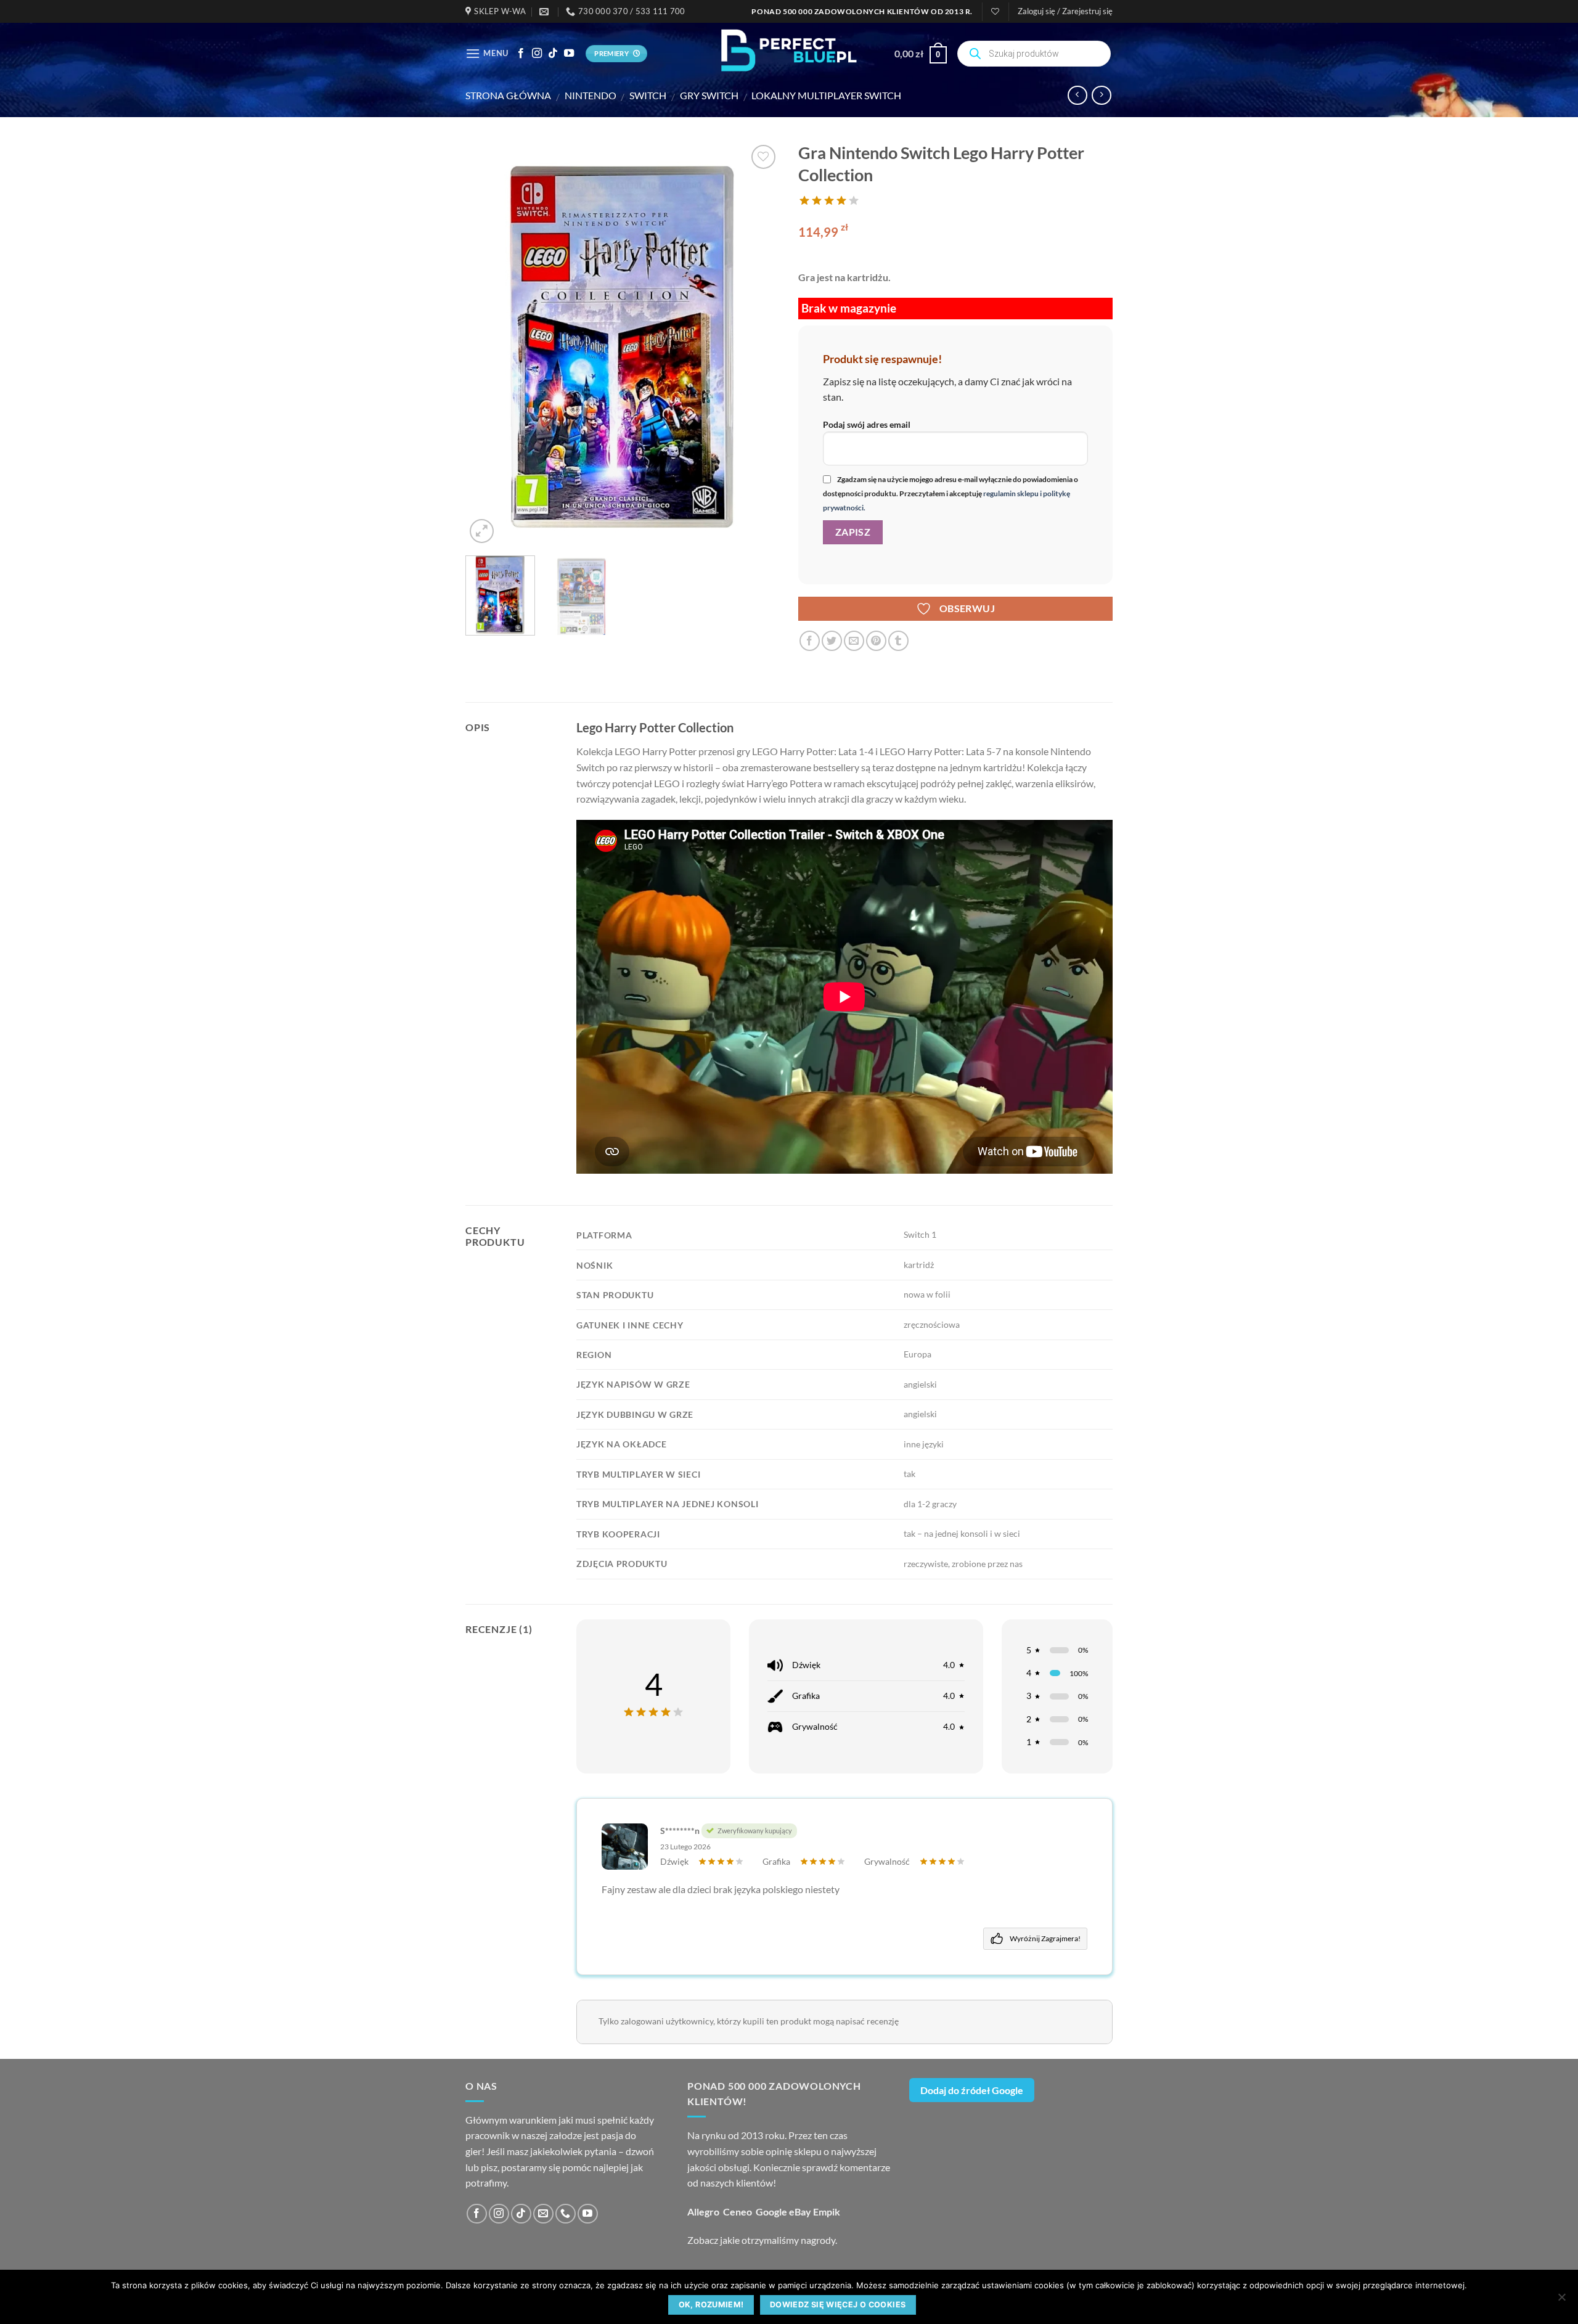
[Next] (758, 344)
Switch (648, 95)
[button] (1065, 11)
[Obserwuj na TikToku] (553, 54)
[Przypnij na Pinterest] (876, 641)
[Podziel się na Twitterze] (832, 641)
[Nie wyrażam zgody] (1561, 2301)
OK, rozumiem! (711, 2305)
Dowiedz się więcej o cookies (838, 2305)
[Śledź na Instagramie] (537, 54)
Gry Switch (709, 95)
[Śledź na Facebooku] (521, 54)
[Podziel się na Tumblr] (898, 641)
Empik (827, 2211)
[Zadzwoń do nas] (566, 2214)
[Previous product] (1101, 95)
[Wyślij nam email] (543, 2214)
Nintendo (591, 95)
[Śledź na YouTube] (569, 54)
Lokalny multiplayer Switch (826, 95)
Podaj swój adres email (867, 424)
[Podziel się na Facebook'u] (810, 641)
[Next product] (1077, 95)
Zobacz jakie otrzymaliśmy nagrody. (762, 2240)
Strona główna (508, 95)
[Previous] (487, 344)
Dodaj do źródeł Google (972, 2090)
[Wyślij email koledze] (854, 641)
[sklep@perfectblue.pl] (546, 12)
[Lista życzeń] (995, 11)
